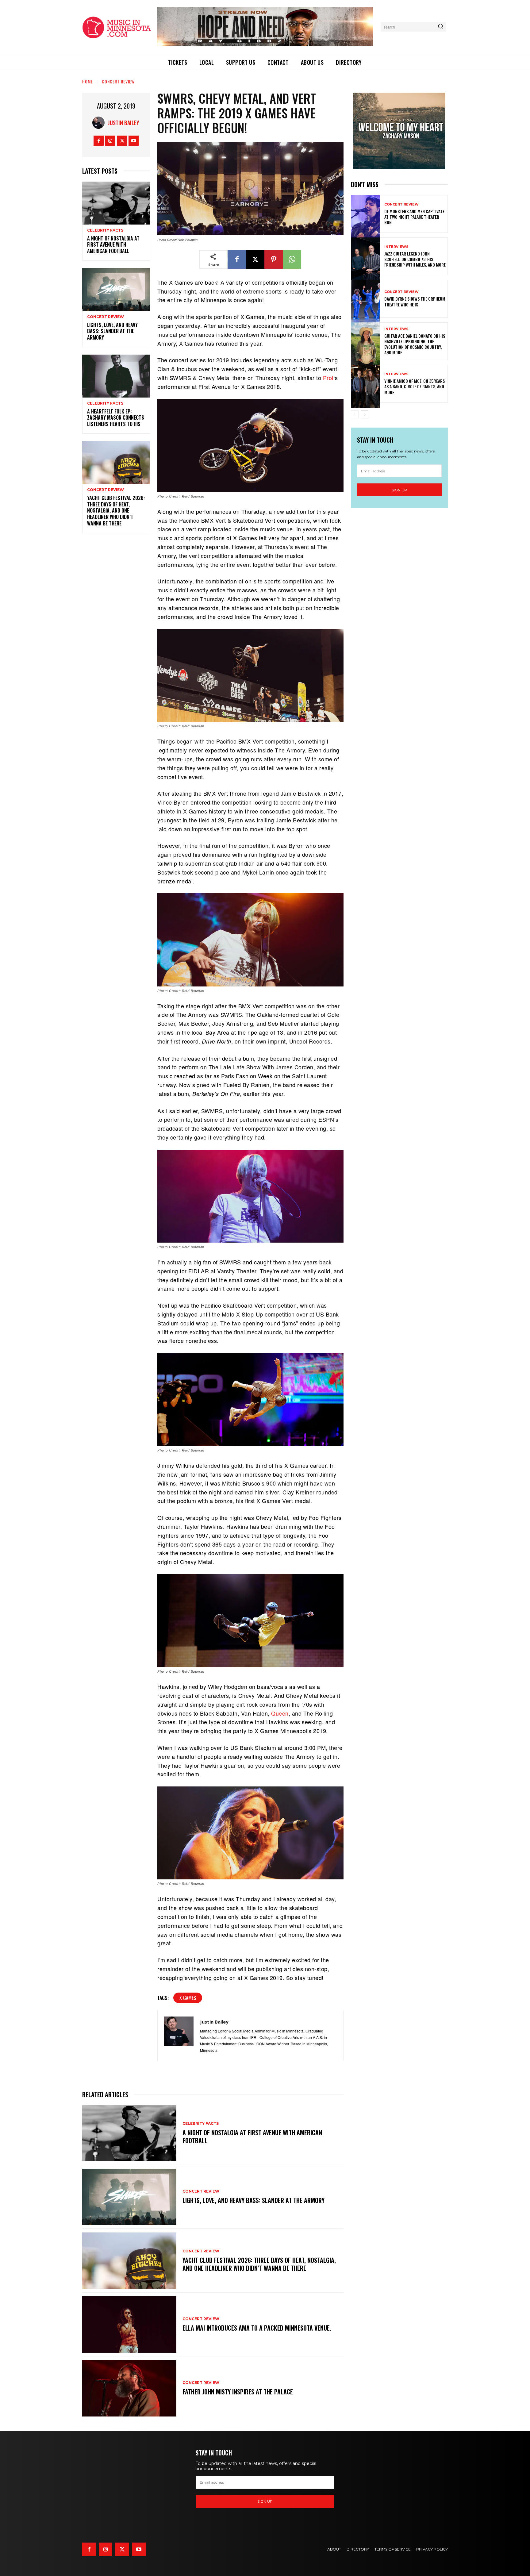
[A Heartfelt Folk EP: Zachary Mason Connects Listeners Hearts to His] (116, 375)
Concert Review (118, 81)
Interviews (396, 247)
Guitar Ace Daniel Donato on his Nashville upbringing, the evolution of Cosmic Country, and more (415, 344)
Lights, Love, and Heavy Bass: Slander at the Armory (112, 331)
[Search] (440, 27)
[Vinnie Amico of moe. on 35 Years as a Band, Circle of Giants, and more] (365, 384)
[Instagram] (110, 141)
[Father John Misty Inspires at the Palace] (129, 2388)
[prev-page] (355, 414)
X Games (188, 1998)
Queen (280, 1713)
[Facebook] (99, 141)
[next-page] (365, 414)
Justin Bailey (123, 123)
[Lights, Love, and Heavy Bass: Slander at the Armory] (116, 288)
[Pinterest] (274, 260)
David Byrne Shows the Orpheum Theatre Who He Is (415, 301)
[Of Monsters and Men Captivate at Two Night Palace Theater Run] (365, 214)
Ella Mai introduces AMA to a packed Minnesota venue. (257, 2328)
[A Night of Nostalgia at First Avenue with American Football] (116, 202)
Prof (328, 378)
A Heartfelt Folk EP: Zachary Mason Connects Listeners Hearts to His (116, 418)
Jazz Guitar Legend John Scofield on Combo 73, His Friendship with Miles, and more (415, 259)
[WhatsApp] (292, 260)
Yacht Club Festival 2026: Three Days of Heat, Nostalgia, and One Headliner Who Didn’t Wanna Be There (116, 511)
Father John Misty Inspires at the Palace (238, 2392)
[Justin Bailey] (100, 123)
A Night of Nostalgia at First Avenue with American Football (113, 245)
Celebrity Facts (105, 230)
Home (88, 81)
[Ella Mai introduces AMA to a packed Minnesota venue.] (129, 2324)
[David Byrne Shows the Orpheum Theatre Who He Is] (365, 299)
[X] (122, 141)
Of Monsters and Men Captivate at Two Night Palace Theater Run (414, 217)
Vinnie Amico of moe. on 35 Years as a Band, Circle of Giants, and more (415, 386)
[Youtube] (134, 141)
